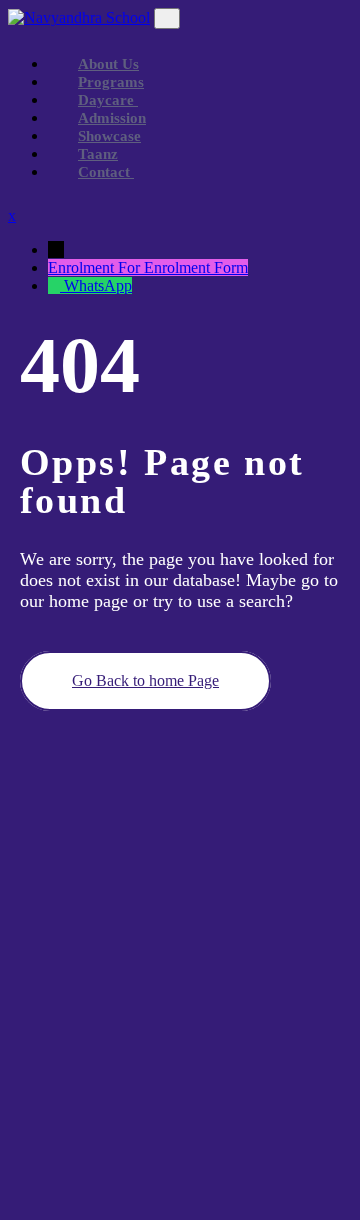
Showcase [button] (109, 136)
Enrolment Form (196, 267)
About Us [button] (108, 64)
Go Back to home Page (145, 680)
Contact (106, 172)
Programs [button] (111, 82)
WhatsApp (98, 285)
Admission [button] (112, 118)
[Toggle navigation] (167, 18)
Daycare (108, 100)
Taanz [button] (98, 154)
